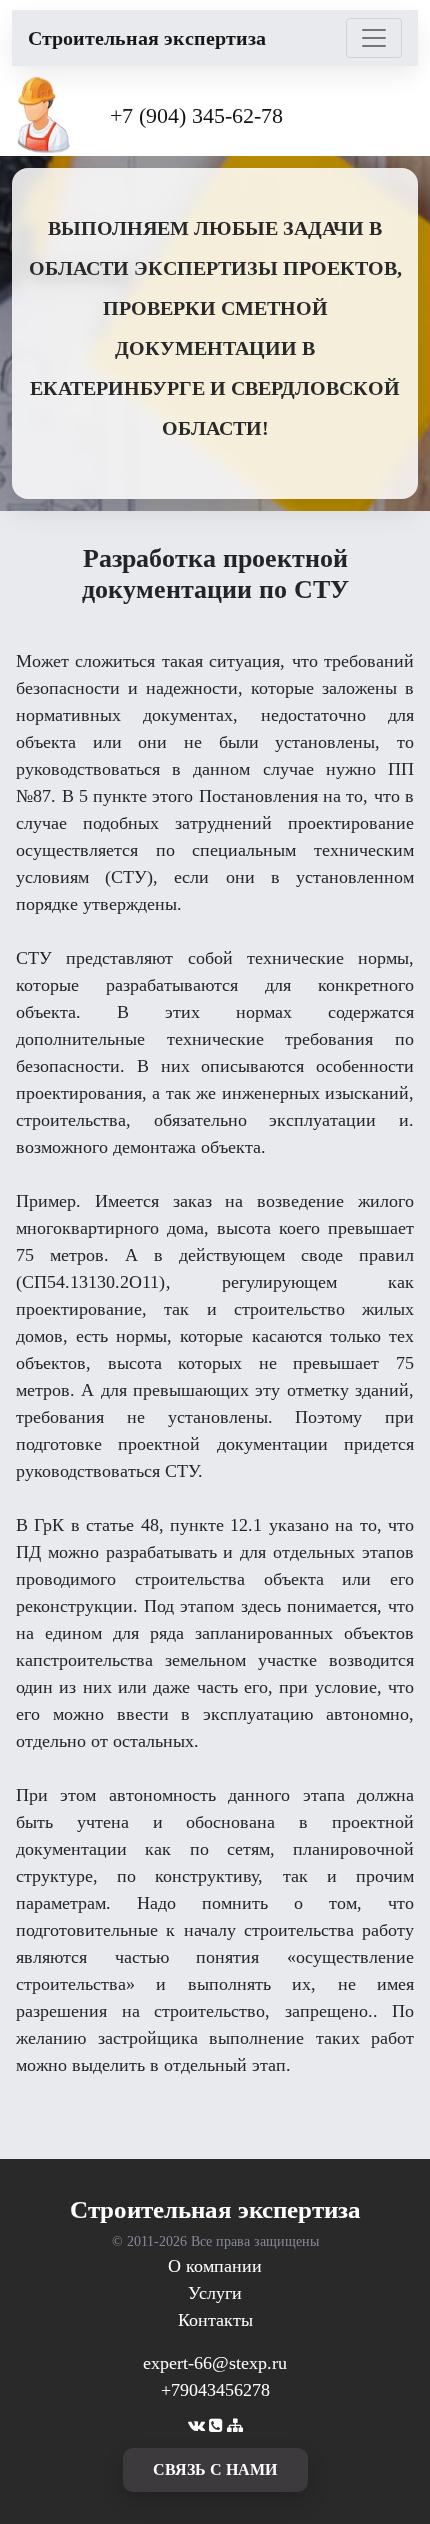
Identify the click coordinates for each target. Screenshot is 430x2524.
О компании (215, 2266)
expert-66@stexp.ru (215, 2363)
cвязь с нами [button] (215, 2469)
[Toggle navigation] (374, 38)
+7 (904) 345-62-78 (196, 115)
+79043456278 (215, 2390)
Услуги (215, 2293)
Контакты (215, 2320)
